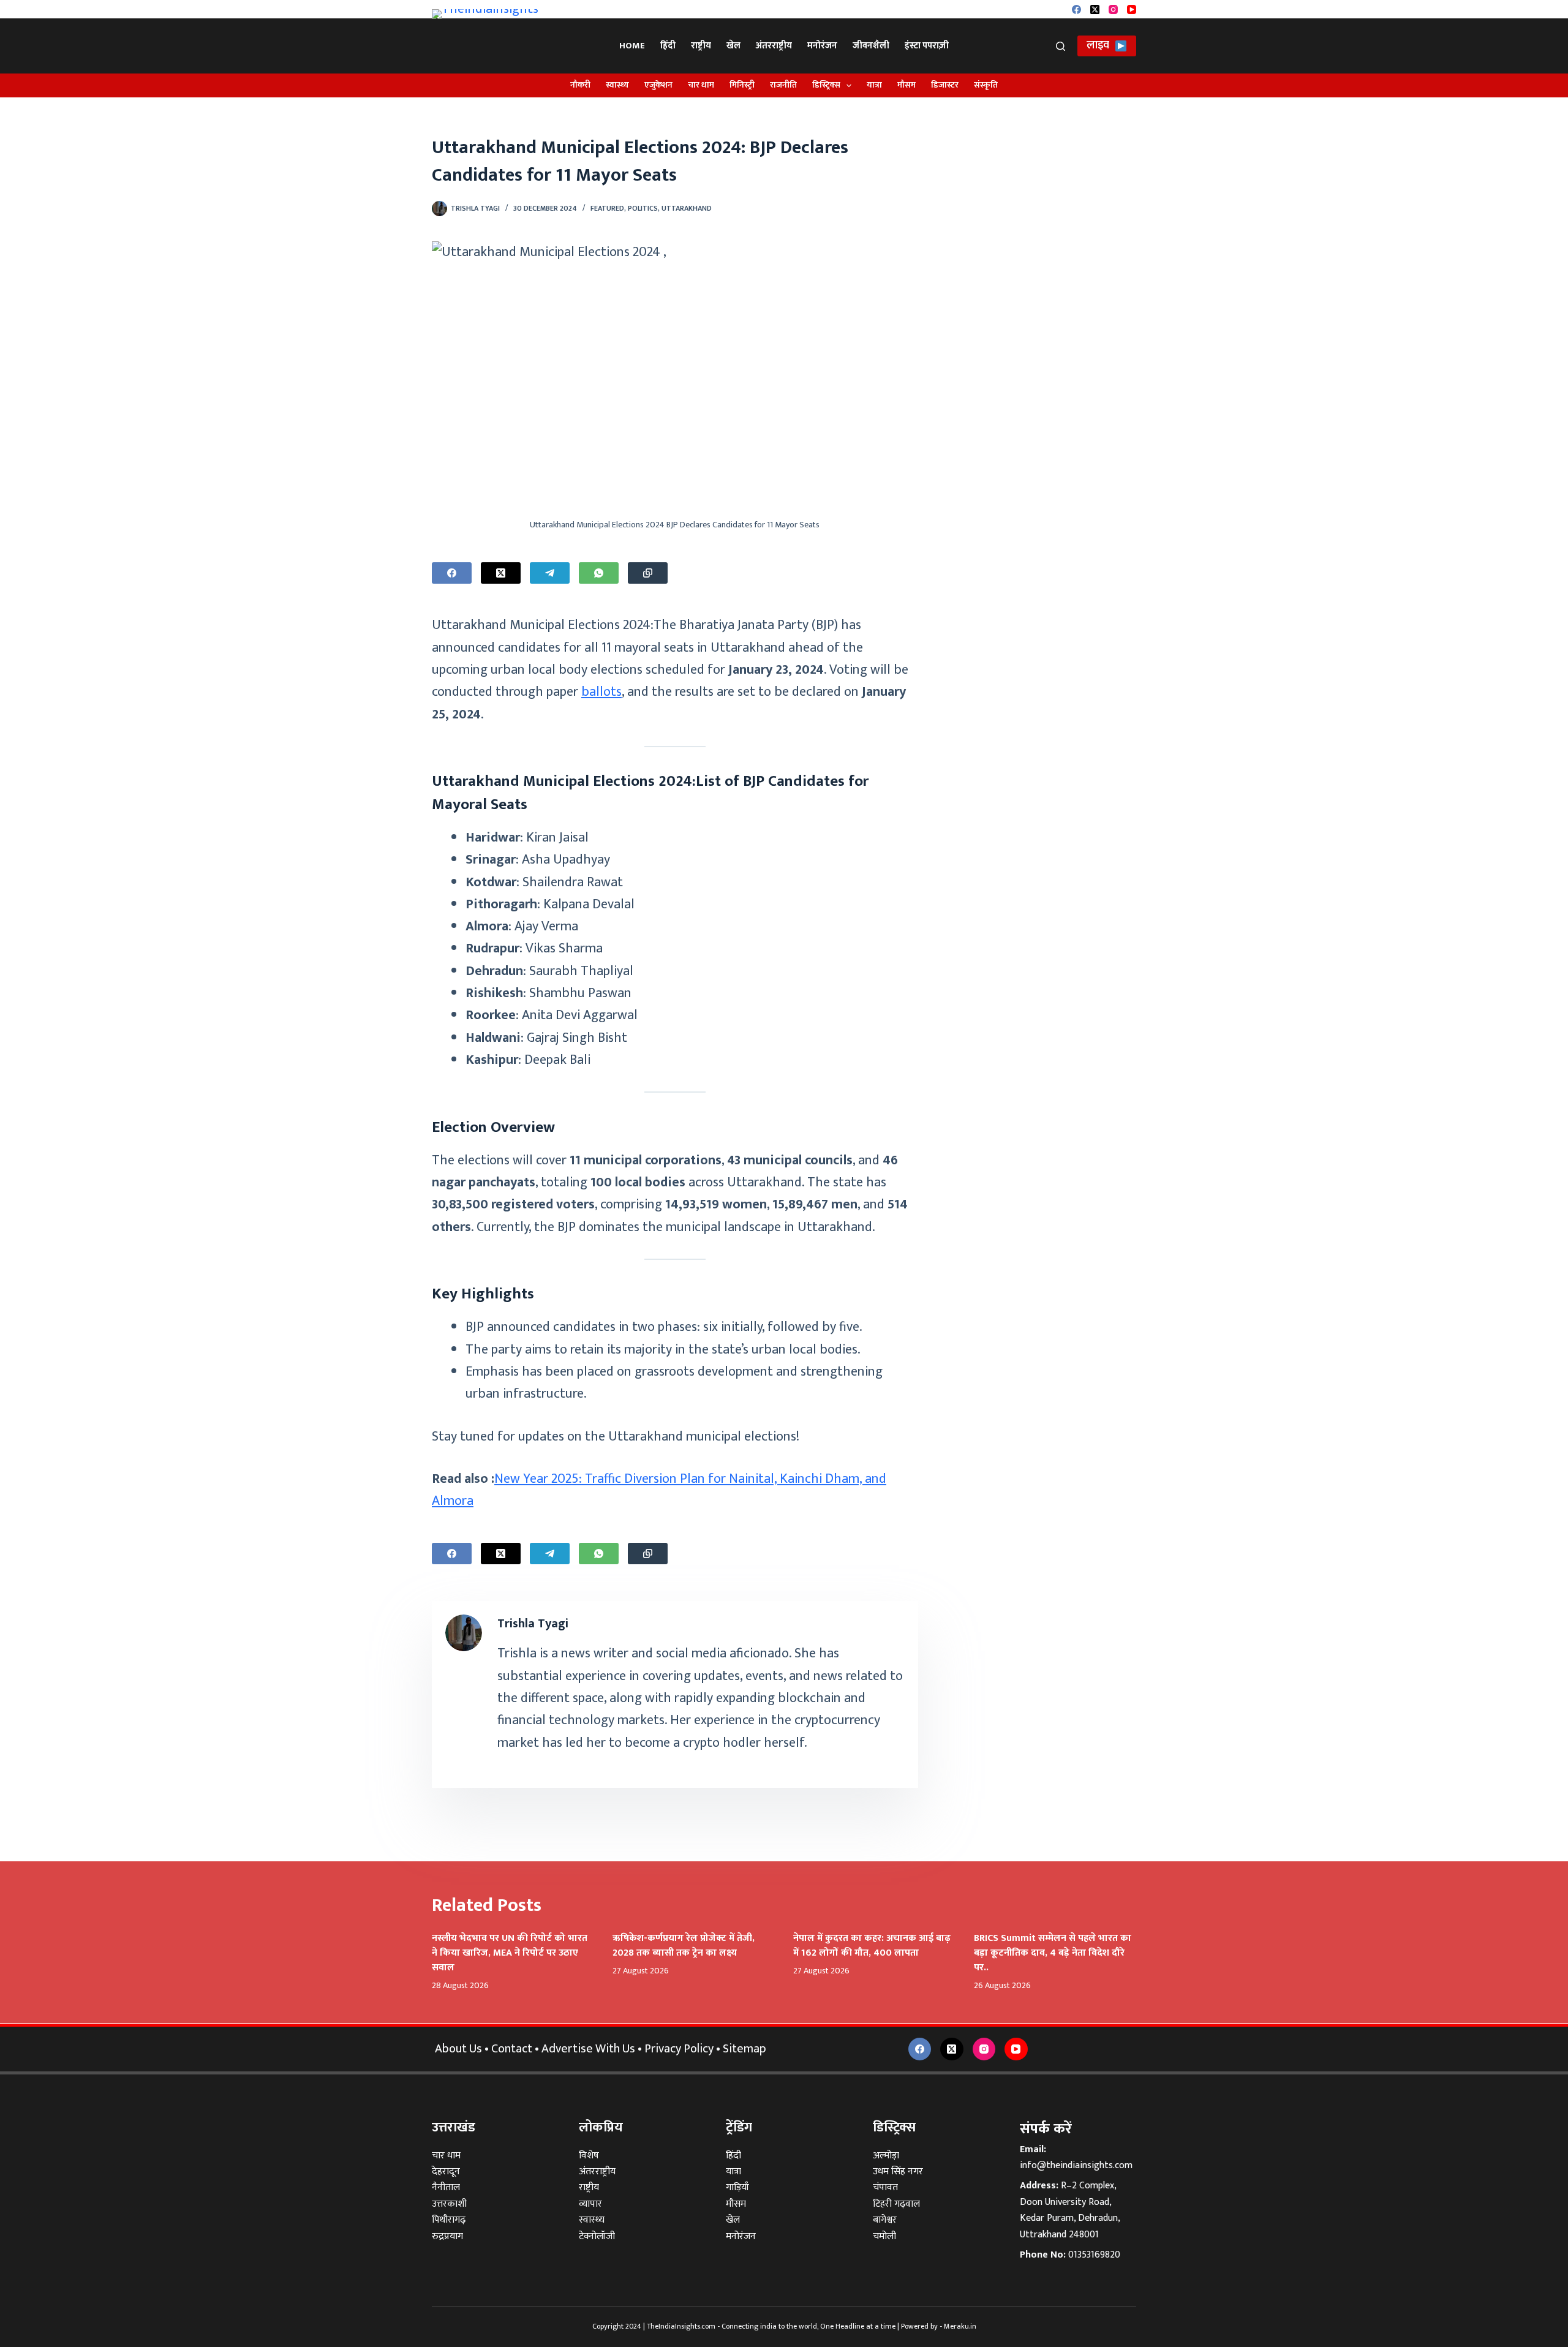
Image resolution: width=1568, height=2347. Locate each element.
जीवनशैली (871, 46)
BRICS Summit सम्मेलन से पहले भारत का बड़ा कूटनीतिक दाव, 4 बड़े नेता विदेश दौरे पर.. (1053, 1953)
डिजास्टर (945, 85)
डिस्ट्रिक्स (826, 85)
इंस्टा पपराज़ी (927, 46)
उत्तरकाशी (449, 2204)
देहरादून (446, 2172)
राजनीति (783, 85)
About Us (458, 2049)
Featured (607, 208)
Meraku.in (960, 2326)
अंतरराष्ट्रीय (774, 46)
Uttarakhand (687, 208)
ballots (601, 692)
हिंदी (668, 46)
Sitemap (744, 2049)
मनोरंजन (822, 46)
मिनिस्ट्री (742, 85)
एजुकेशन (658, 85)
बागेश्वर (885, 2220)
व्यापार (590, 2204)
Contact (512, 2049)
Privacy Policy (679, 2049)
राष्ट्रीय (701, 46)
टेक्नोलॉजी (597, 2236)
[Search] (1061, 46)
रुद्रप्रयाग (447, 2236)
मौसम (907, 85)
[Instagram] (1113, 9)
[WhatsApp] (599, 573)
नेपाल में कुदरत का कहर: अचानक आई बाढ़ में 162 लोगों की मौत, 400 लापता (872, 1946)
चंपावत (885, 2187)
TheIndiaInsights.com (681, 2326)
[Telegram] (550, 573)
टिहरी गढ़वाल (896, 2204)
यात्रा (874, 85)
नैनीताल (446, 2187)
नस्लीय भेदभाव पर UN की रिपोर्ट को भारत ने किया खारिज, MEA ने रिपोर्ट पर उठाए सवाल (510, 1953)
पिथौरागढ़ (449, 2220)
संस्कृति (986, 85)
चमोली (884, 2236)
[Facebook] (1076, 9)
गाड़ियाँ (737, 2187)
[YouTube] (1132, 9)
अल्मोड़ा (886, 2156)
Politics (643, 208)
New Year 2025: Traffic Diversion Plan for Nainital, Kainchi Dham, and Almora (659, 1490)
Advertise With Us (588, 2049)
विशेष (589, 2156)
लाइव (1098, 45)
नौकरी (580, 85)
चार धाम (701, 85)
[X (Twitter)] (1095, 9)
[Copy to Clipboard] (648, 573)
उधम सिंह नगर (898, 2172)
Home (632, 46)
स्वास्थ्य (617, 85)
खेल (733, 46)
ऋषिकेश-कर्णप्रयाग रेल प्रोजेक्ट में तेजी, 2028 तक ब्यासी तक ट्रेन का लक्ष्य (684, 1946)
